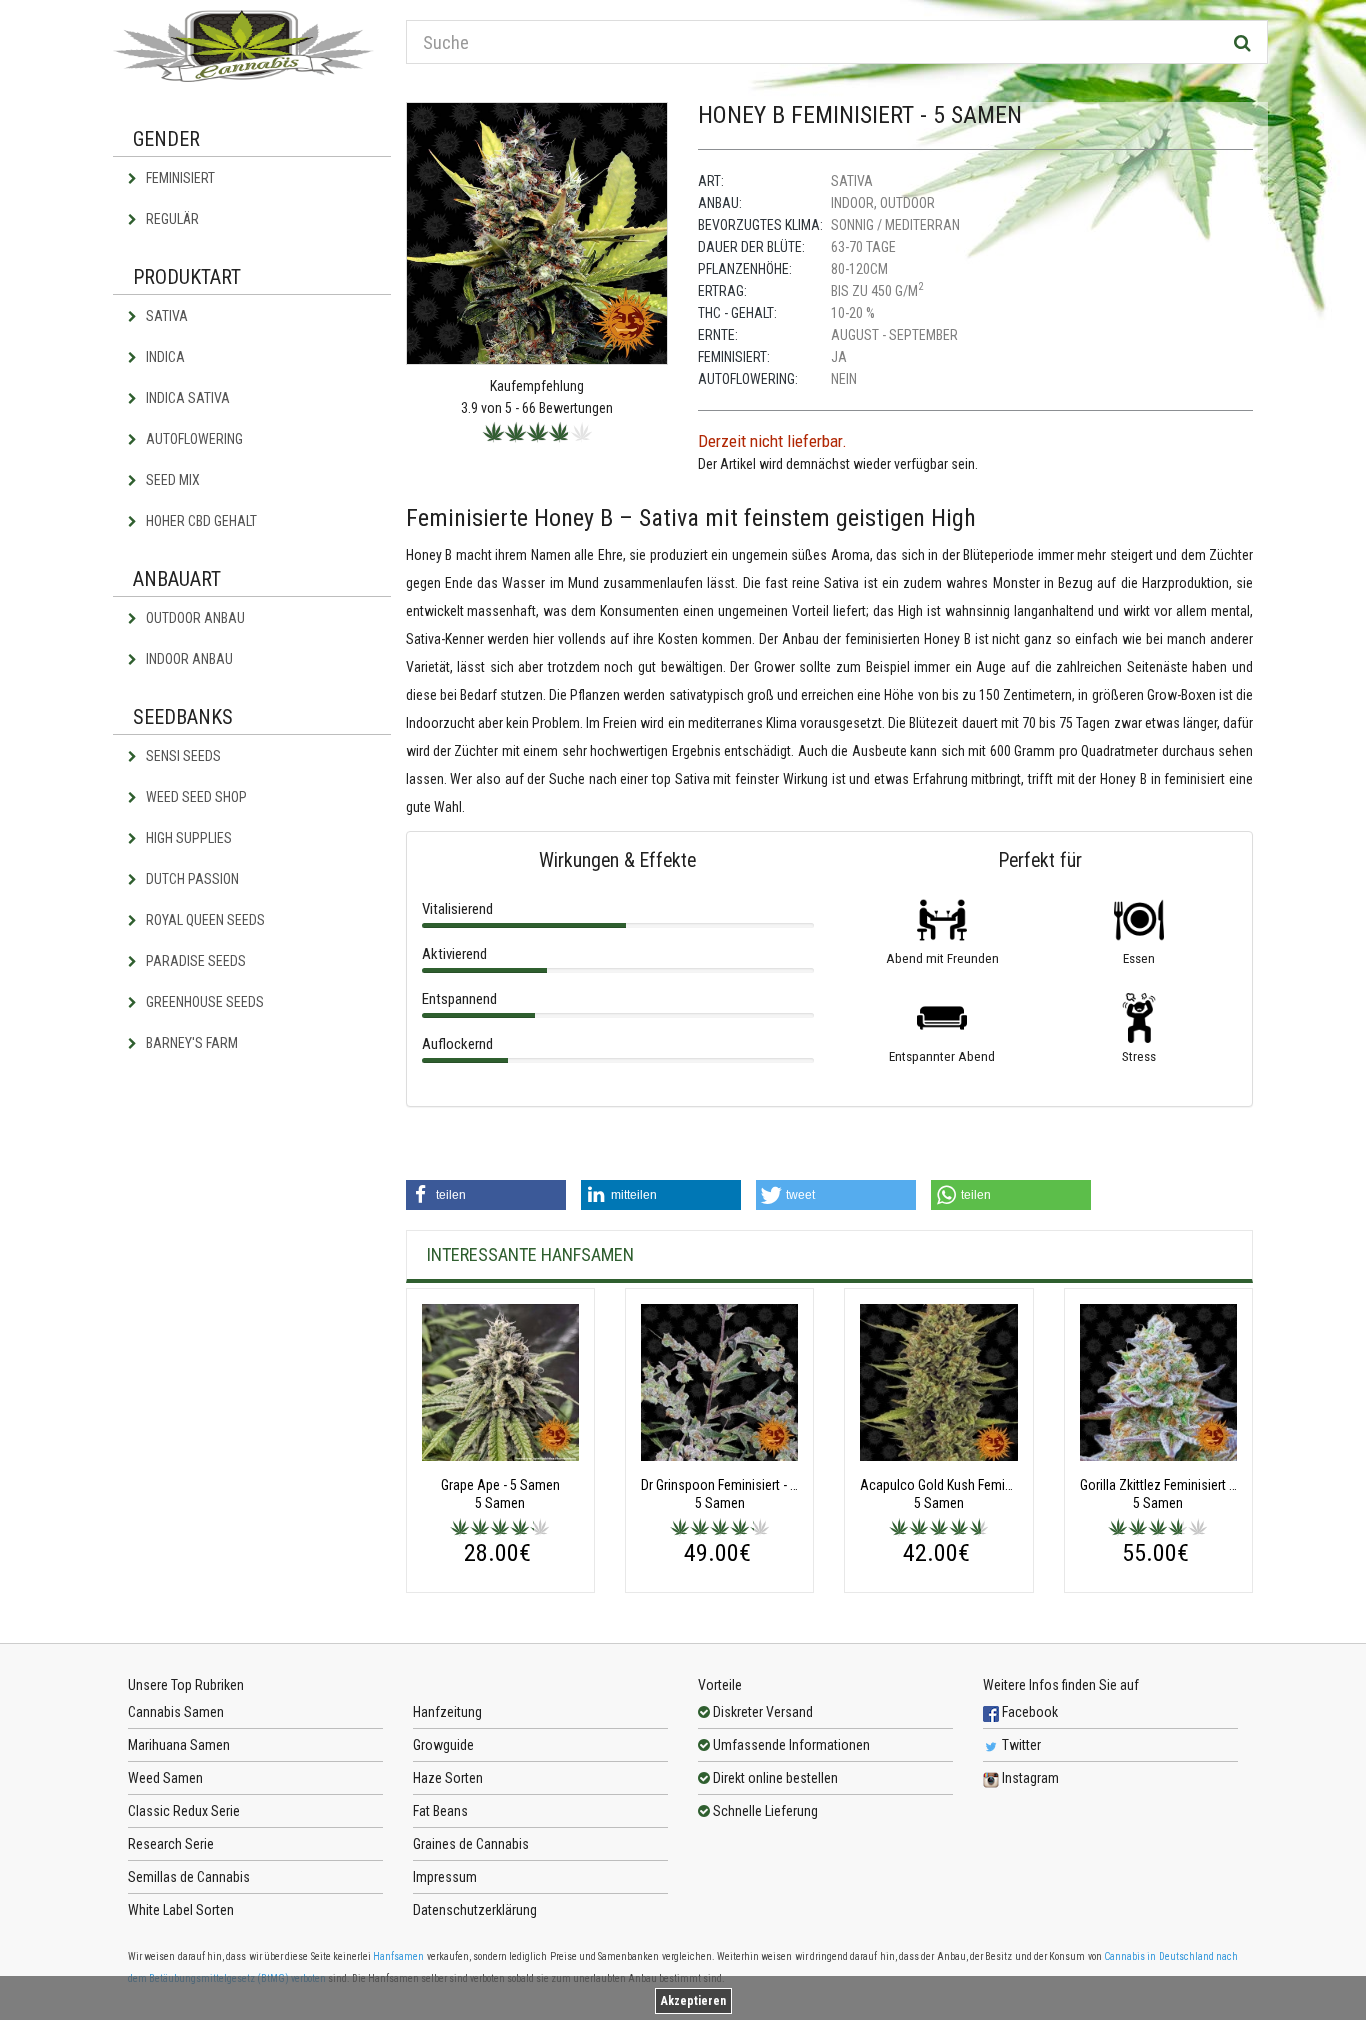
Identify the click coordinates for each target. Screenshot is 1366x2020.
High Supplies (187, 838)
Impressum (445, 1877)
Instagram (1029, 1778)
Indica (164, 357)
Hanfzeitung (447, 1712)
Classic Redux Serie (184, 1811)
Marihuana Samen (179, 1745)
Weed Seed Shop (195, 797)
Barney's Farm (190, 1043)
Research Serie (171, 1844)
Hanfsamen (398, 1956)
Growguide (443, 1745)
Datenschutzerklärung (475, 1910)
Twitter (1020, 1745)
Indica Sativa (186, 398)
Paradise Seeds (194, 961)
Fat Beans (440, 1811)
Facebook (1028, 1712)
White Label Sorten (181, 1910)
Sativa (165, 316)
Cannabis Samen (176, 1712)
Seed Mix (171, 480)
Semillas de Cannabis (189, 1877)
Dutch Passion (191, 879)
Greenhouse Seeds (203, 1002)
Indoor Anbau (188, 659)
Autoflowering (193, 439)
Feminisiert (179, 178)
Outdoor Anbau (194, 618)
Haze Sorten (448, 1778)
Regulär (171, 219)
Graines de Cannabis (471, 1844)
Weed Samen (165, 1778)
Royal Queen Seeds (204, 920)
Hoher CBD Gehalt (200, 521)
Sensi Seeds (182, 756)
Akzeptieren (693, 2001)
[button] (486, 1195)
